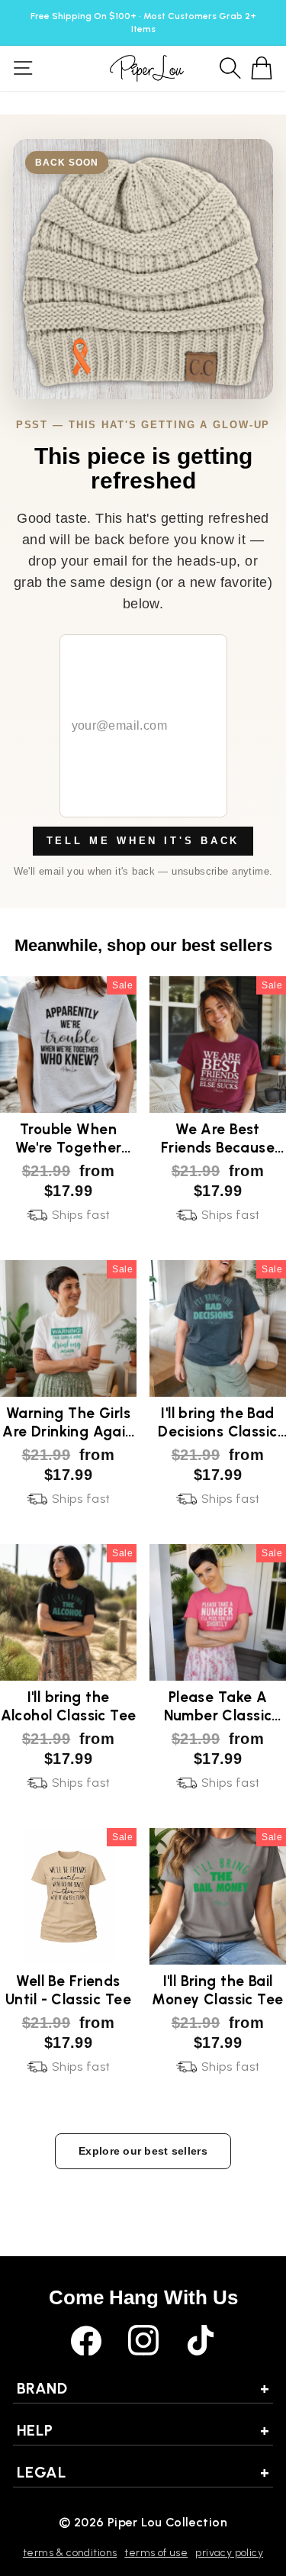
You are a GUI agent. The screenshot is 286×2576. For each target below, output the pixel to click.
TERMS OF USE (156, 2553)
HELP (143, 2430)
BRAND (143, 2388)
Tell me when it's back (143, 841)
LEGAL (143, 2472)
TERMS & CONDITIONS (70, 2553)
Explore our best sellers (143, 2151)
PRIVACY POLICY (229, 2553)
